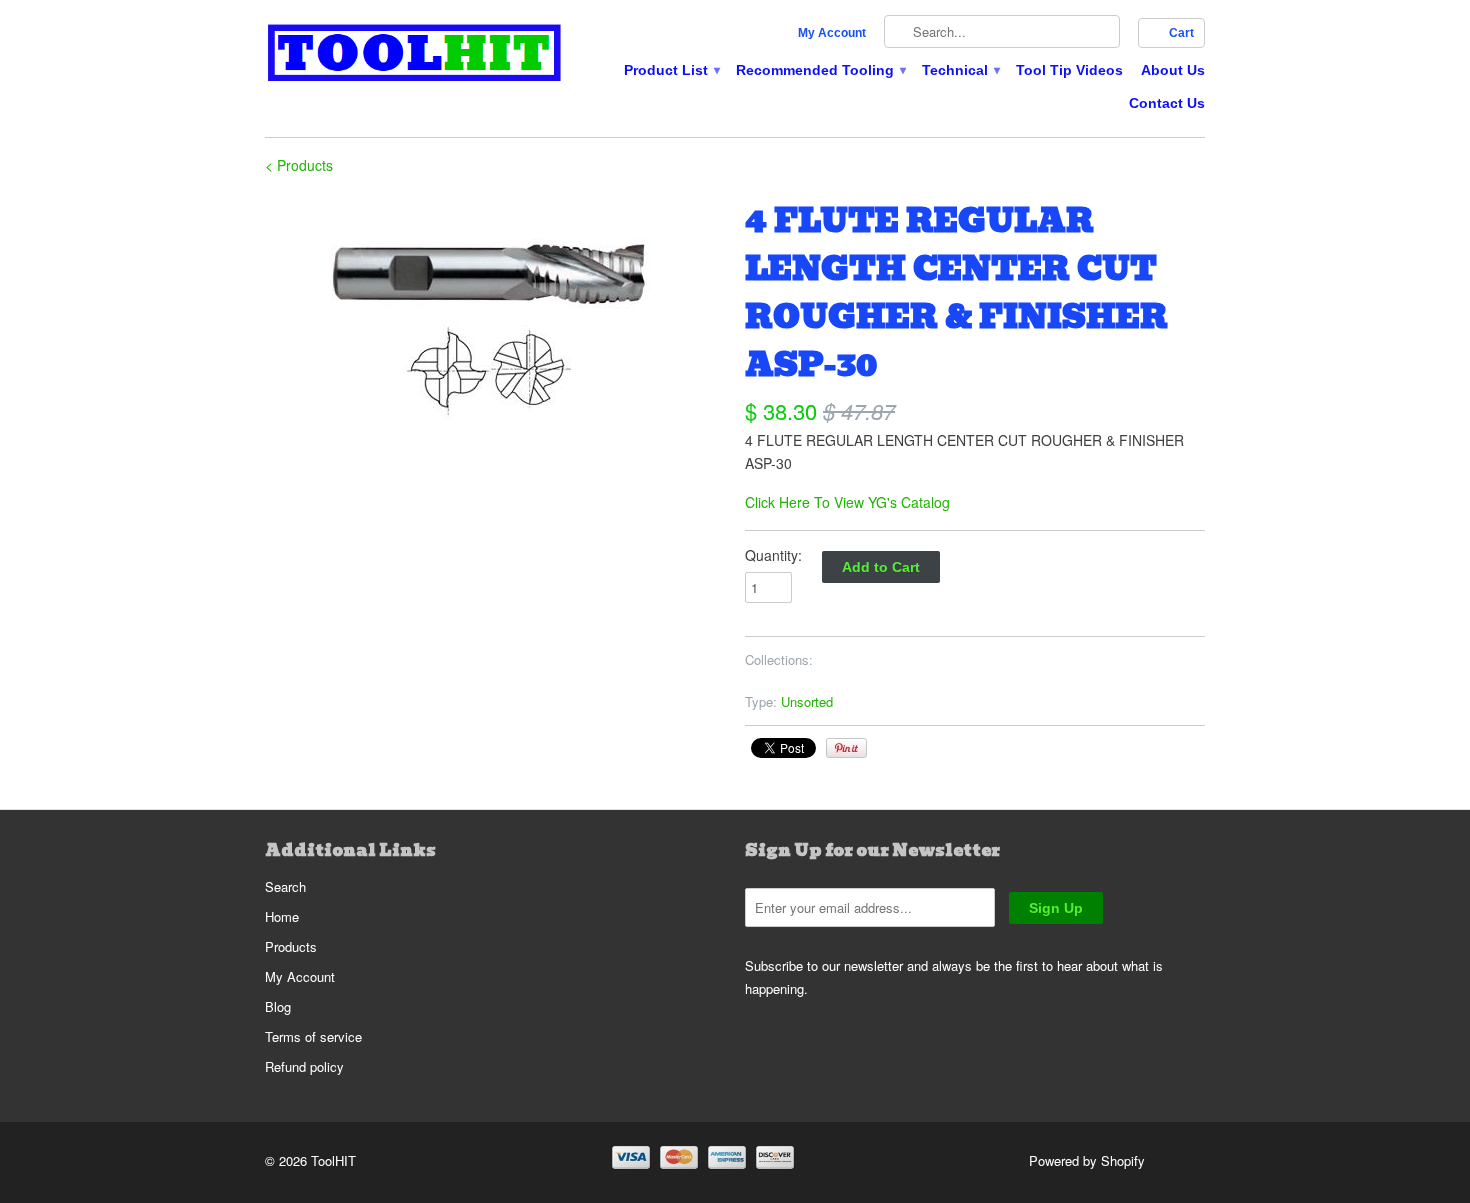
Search (285, 886)
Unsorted (807, 701)
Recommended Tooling (820, 70)
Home (282, 916)
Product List (671, 70)
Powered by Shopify (1087, 1160)
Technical (960, 70)
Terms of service (313, 1036)
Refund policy (304, 1066)
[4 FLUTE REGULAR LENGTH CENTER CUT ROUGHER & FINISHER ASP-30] (495, 317)
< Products (299, 165)
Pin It (846, 748)
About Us (1173, 70)
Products (291, 946)
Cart (1181, 33)
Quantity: (773, 555)
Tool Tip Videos (1069, 70)
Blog (278, 1006)
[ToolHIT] (415, 55)
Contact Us (1167, 103)
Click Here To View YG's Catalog (847, 502)
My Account (832, 33)
